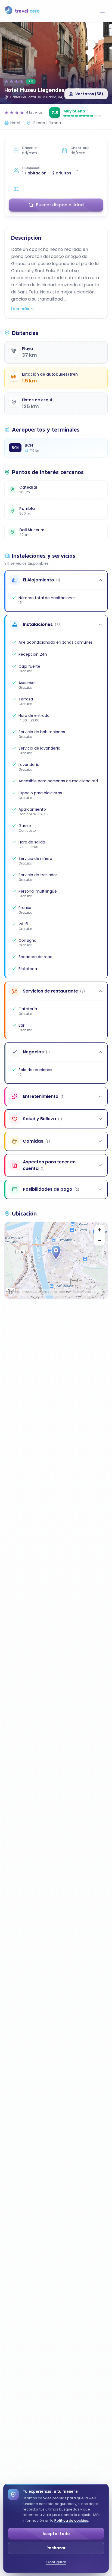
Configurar (56, 2562)
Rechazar (56, 2548)
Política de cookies (71, 2520)
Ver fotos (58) (89, 94)
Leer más (20, 309)
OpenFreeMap (25, 1292)
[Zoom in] (99, 1230)
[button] (56, 1253)
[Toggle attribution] (11, 1293)
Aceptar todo (56, 2534)
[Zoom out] (99, 1240)
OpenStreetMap (84, 1292)
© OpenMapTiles (46, 1292)
